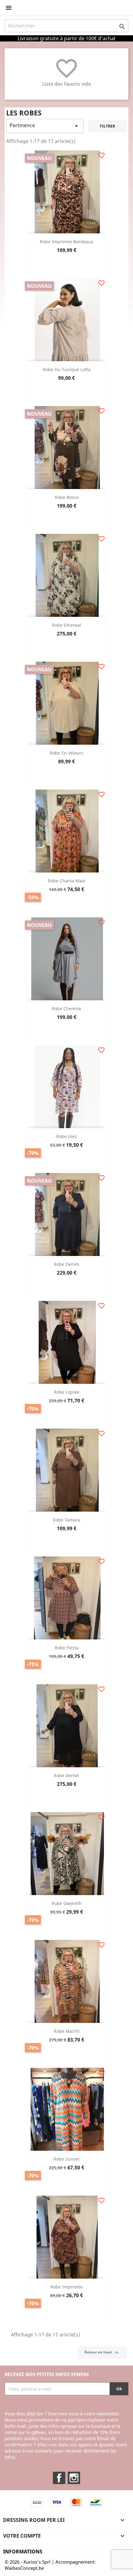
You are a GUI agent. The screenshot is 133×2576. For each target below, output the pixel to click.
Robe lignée (67, 1392)
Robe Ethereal (66, 625)
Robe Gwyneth (67, 1903)
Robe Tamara (66, 1520)
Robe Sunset (66, 2159)
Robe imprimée (66, 2287)
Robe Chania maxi (67, 881)
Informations (23, 2552)
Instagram (74, 2478)
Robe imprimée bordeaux (66, 242)
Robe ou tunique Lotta (67, 369)
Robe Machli (67, 2031)
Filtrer (107, 126)
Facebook (59, 2478)
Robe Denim (66, 1264)
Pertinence (45, 126)
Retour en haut (102, 2353)
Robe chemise (66, 1009)
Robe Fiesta (67, 1648)
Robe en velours (67, 753)
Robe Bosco (67, 497)
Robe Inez (67, 1136)
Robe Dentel (66, 1775)
